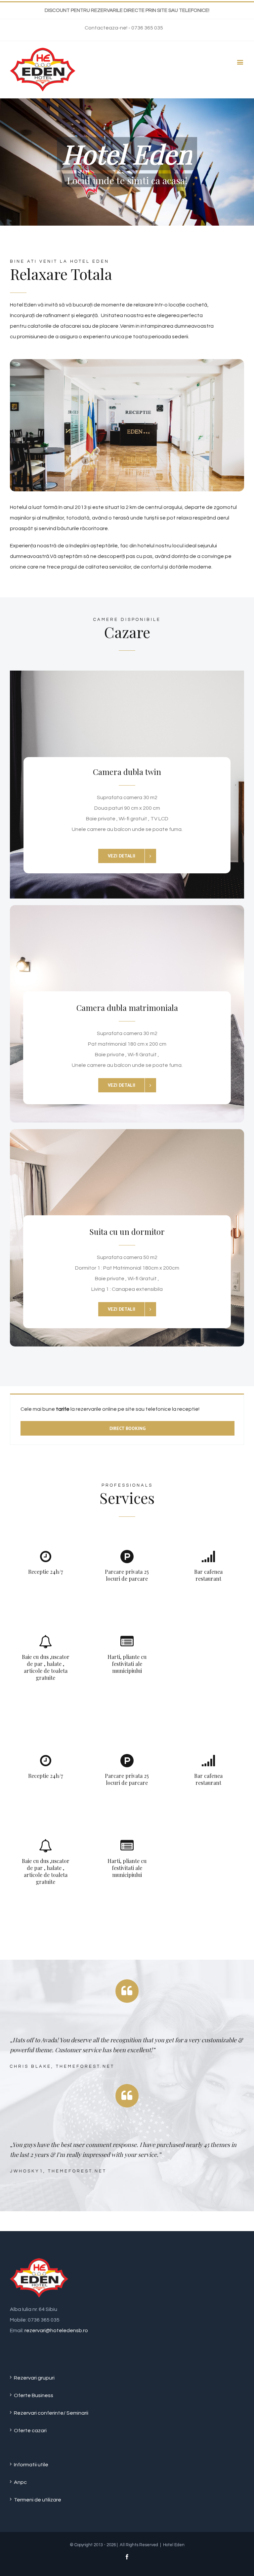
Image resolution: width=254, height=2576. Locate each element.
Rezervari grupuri (34, 2378)
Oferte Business (34, 2395)
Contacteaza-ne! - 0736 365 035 (124, 28)
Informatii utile (31, 2465)
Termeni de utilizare (38, 2500)
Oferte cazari (30, 2431)
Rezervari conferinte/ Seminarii (51, 2413)
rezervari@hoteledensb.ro (56, 2330)
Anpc (20, 2482)
